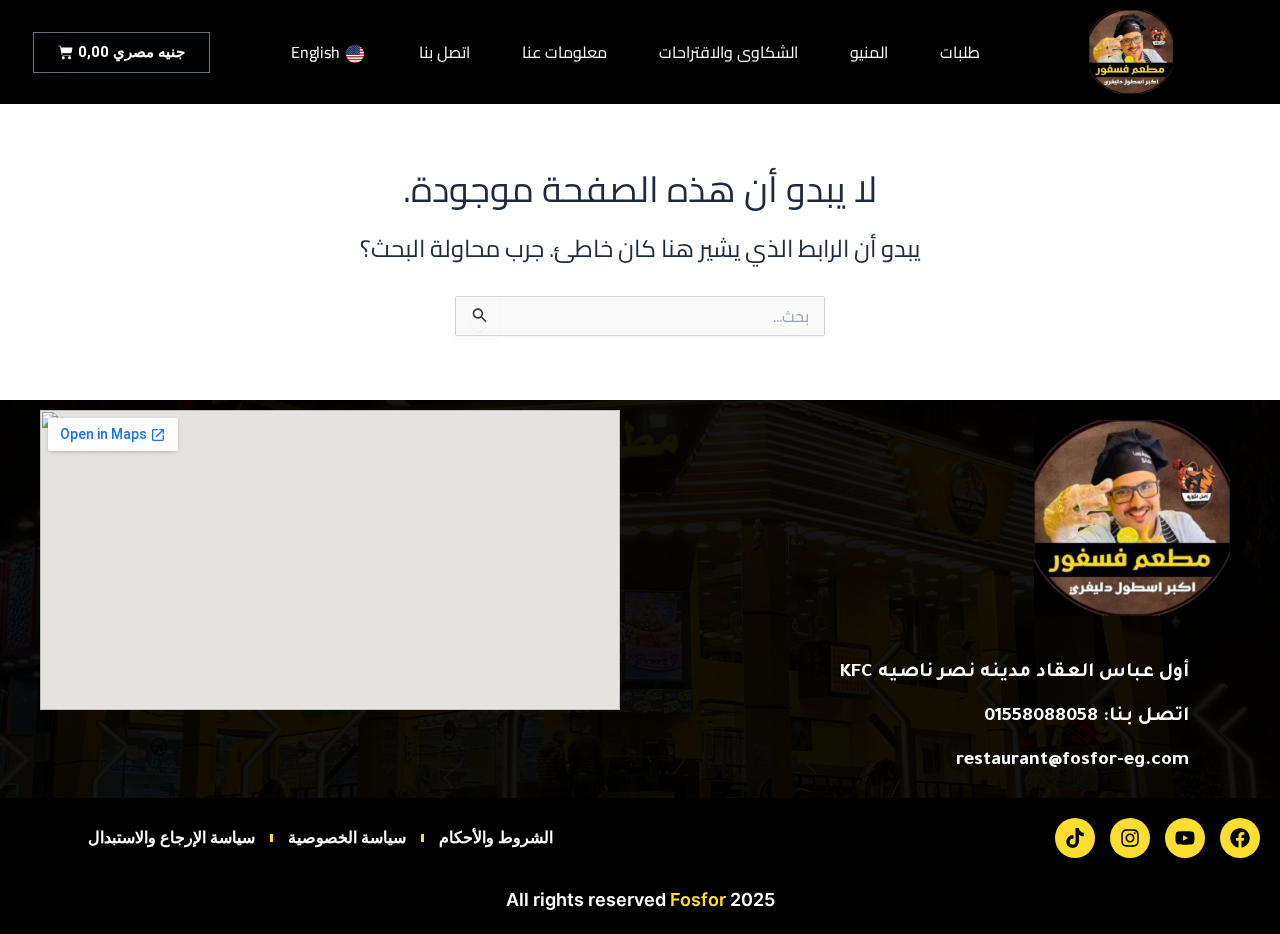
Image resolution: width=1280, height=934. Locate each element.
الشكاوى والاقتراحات (728, 52)
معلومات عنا (564, 52)
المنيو (869, 52)
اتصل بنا (444, 52)
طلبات (960, 52)
